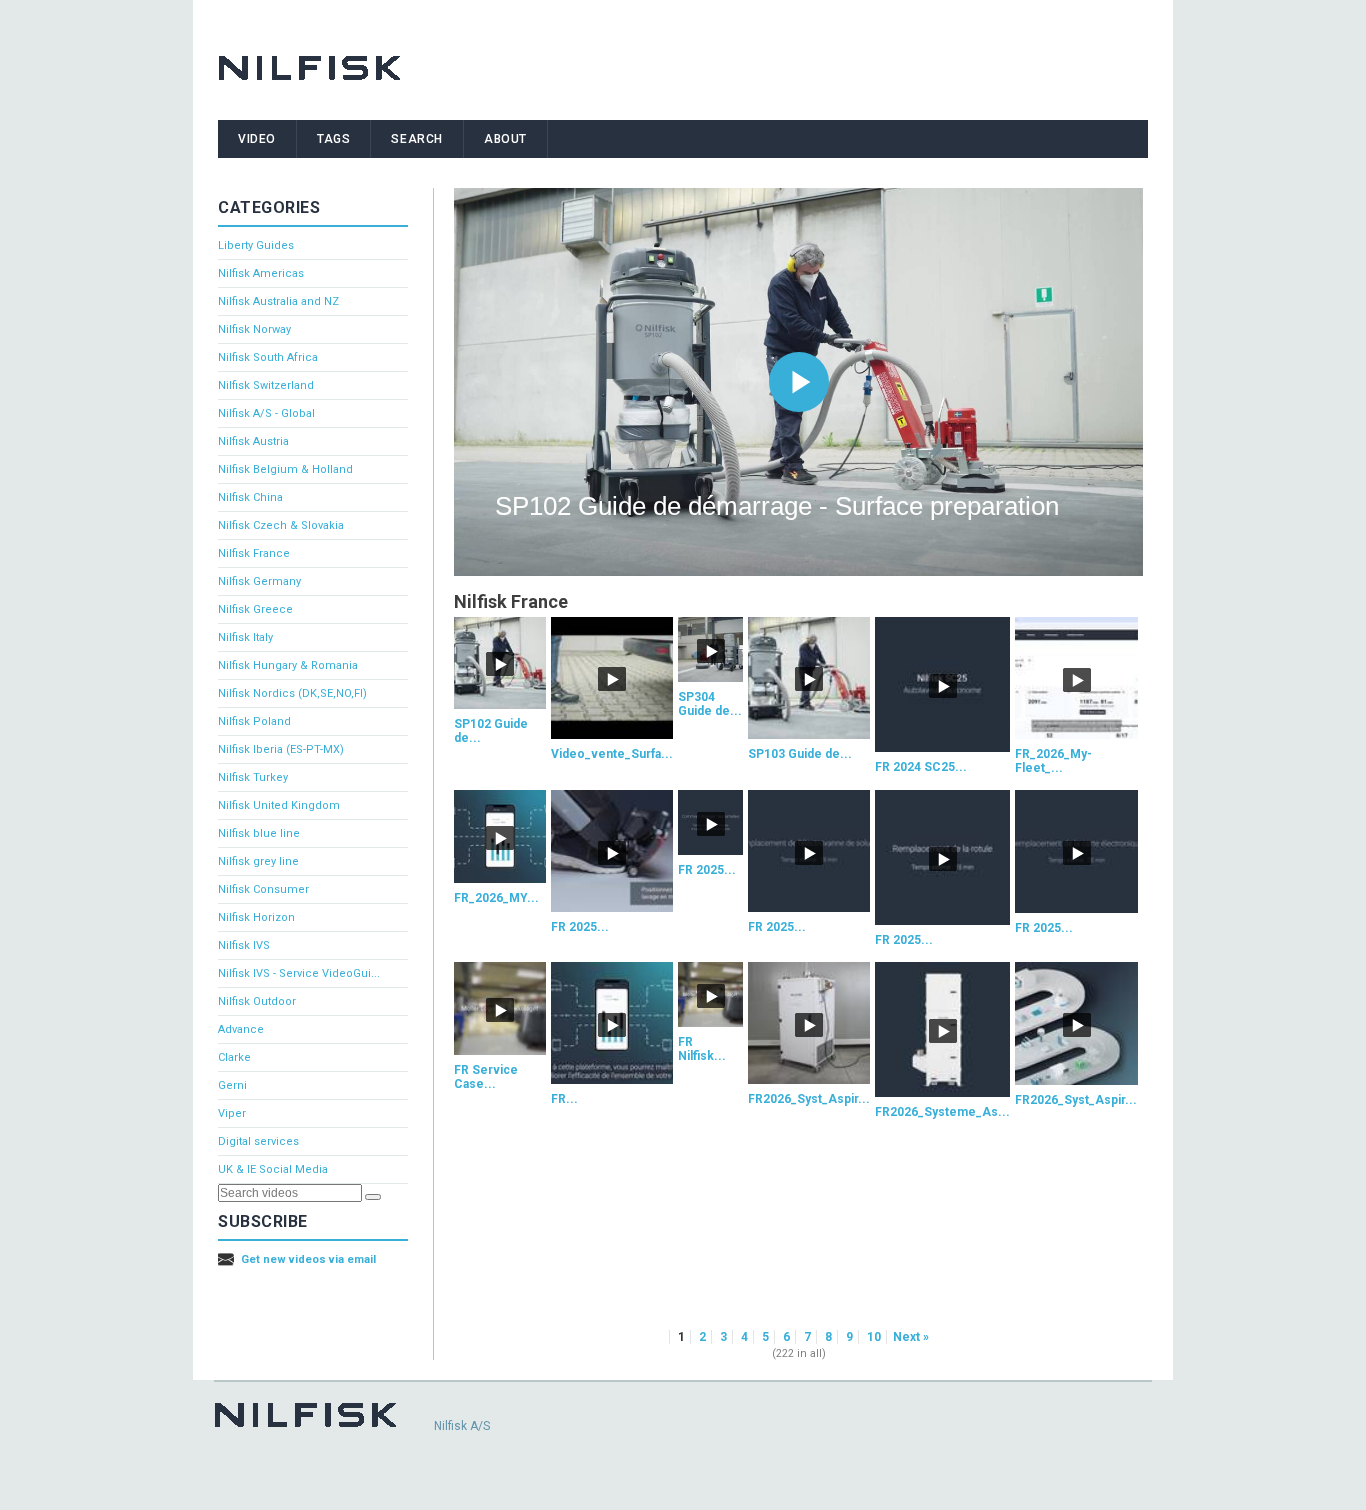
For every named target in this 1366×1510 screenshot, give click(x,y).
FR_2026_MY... (496, 898)
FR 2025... (580, 927)
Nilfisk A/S (462, 1426)
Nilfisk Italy (245, 637)
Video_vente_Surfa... (612, 754)
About (505, 139)
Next (906, 1337)
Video (257, 139)
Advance (241, 1029)
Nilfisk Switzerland (266, 385)
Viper (232, 1113)
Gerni (232, 1085)
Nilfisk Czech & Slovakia (281, 525)
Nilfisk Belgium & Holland (285, 469)
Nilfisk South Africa (268, 357)
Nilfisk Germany (259, 581)
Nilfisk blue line (259, 833)
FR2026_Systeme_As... (942, 1112)
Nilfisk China (250, 497)
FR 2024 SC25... (921, 767)
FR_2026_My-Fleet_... (1053, 761)
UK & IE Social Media (273, 1169)
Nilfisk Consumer (263, 889)
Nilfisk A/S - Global (266, 413)
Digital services (258, 1141)
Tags (333, 139)
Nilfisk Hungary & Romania (288, 665)
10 (874, 1337)
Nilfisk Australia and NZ (278, 301)
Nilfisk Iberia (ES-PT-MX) (281, 749)
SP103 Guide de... (800, 754)
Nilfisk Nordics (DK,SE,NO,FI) (292, 693)
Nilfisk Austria (253, 441)
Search (417, 139)
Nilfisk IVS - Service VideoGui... (299, 973)
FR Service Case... (486, 1077)
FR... (564, 1099)
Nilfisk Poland (254, 721)
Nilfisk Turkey (253, 777)
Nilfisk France (254, 553)
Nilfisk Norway (254, 329)
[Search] (373, 1197)
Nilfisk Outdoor (257, 1001)
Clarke (234, 1057)
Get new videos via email (308, 1259)
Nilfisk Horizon (256, 917)
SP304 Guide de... (710, 704)
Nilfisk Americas (261, 273)
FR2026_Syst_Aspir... (809, 1099)
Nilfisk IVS (244, 945)
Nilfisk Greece (255, 609)
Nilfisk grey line (258, 861)
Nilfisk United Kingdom (279, 805)
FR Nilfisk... (702, 1049)
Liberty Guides (256, 245)
